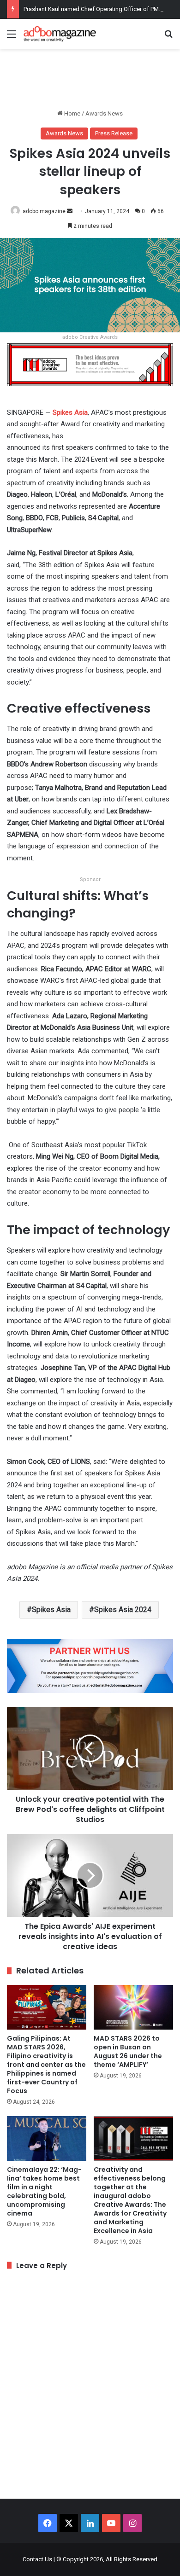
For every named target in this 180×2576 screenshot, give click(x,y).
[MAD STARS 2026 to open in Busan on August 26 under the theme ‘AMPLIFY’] (133, 2007)
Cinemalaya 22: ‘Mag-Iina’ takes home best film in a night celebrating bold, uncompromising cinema (44, 2191)
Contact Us (37, 2559)
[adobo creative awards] (90, 364)
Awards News (104, 113)
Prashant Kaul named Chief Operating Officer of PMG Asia (100, 9)
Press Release (114, 133)
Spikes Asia (70, 412)
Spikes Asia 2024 (123, 1610)
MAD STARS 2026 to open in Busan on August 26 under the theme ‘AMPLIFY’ (128, 2051)
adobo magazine (44, 211)
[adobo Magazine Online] (60, 34)
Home (72, 113)
